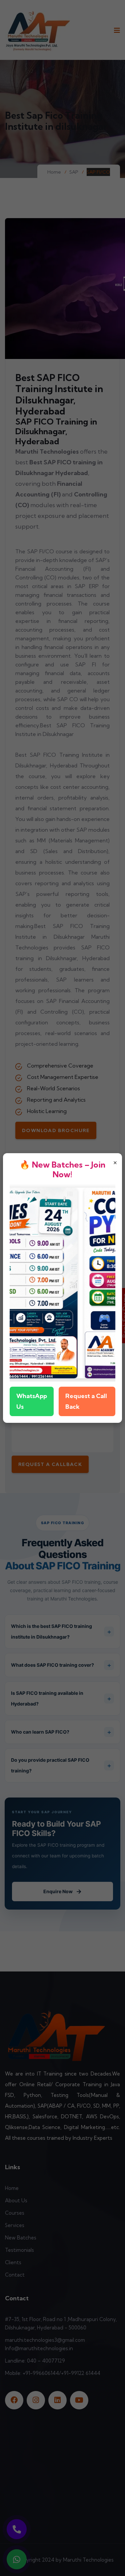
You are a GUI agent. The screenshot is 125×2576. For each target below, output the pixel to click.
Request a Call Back (86, 1401)
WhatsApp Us (32, 1401)
